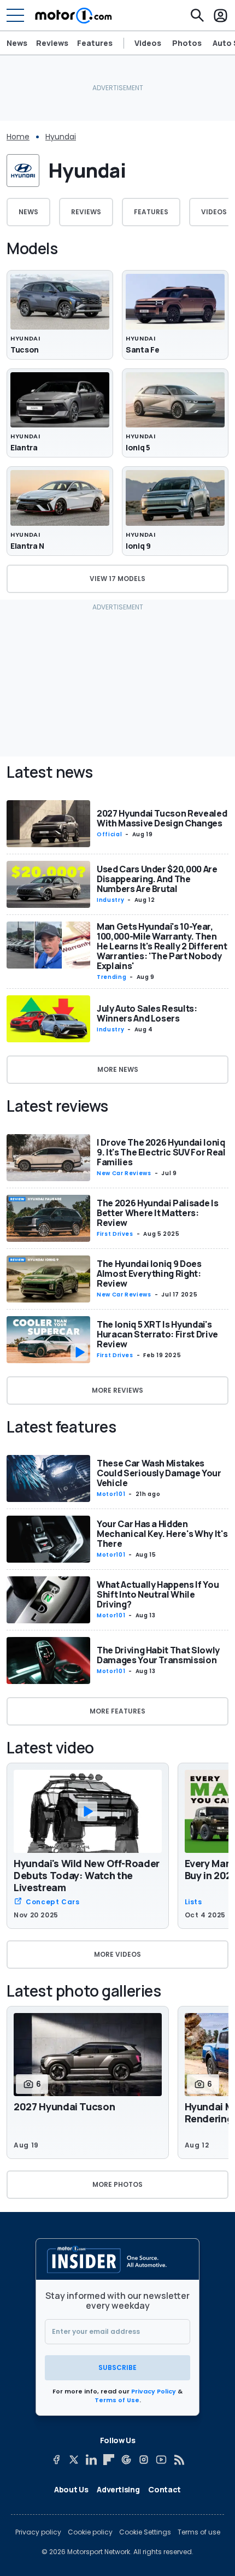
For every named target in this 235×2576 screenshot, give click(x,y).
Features (95, 43)
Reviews (52, 43)
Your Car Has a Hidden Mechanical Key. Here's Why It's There (162, 1534)
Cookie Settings (145, 2532)
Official (109, 834)
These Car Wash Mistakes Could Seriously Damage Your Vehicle (159, 1473)
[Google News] (126, 2460)
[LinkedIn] (91, 2460)
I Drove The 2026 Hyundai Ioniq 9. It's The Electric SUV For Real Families (161, 1152)
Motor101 (111, 1494)
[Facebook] (56, 2460)
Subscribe (117, 2367)
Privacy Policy (154, 2391)
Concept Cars (53, 1902)
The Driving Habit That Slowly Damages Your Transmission (158, 1655)
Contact (164, 2489)
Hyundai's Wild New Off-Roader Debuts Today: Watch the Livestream (87, 1875)
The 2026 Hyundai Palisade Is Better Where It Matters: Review (157, 1213)
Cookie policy (90, 2532)
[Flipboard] (109, 2460)
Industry (110, 900)
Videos (148, 43)
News (17, 43)
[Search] (197, 15)
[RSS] (179, 2460)
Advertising (118, 2489)
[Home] (74, 15)
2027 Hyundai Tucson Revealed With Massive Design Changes (162, 818)
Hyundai (61, 137)
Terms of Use (117, 2400)
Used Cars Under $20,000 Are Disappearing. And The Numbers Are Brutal (157, 879)
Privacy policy (38, 2532)
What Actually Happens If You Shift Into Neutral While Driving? (158, 1594)
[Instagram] (144, 2460)
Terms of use (199, 2532)
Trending (111, 977)
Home (18, 137)
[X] (74, 2460)
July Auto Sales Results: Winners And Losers (147, 1013)
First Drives (115, 1234)
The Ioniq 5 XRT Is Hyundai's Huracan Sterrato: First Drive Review (157, 1334)
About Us (71, 2489)
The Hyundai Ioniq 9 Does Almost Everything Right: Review (149, 1274)
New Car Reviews (124, 1173)
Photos (187, 43)
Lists (193, 1902)
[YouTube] (161, 2460)
